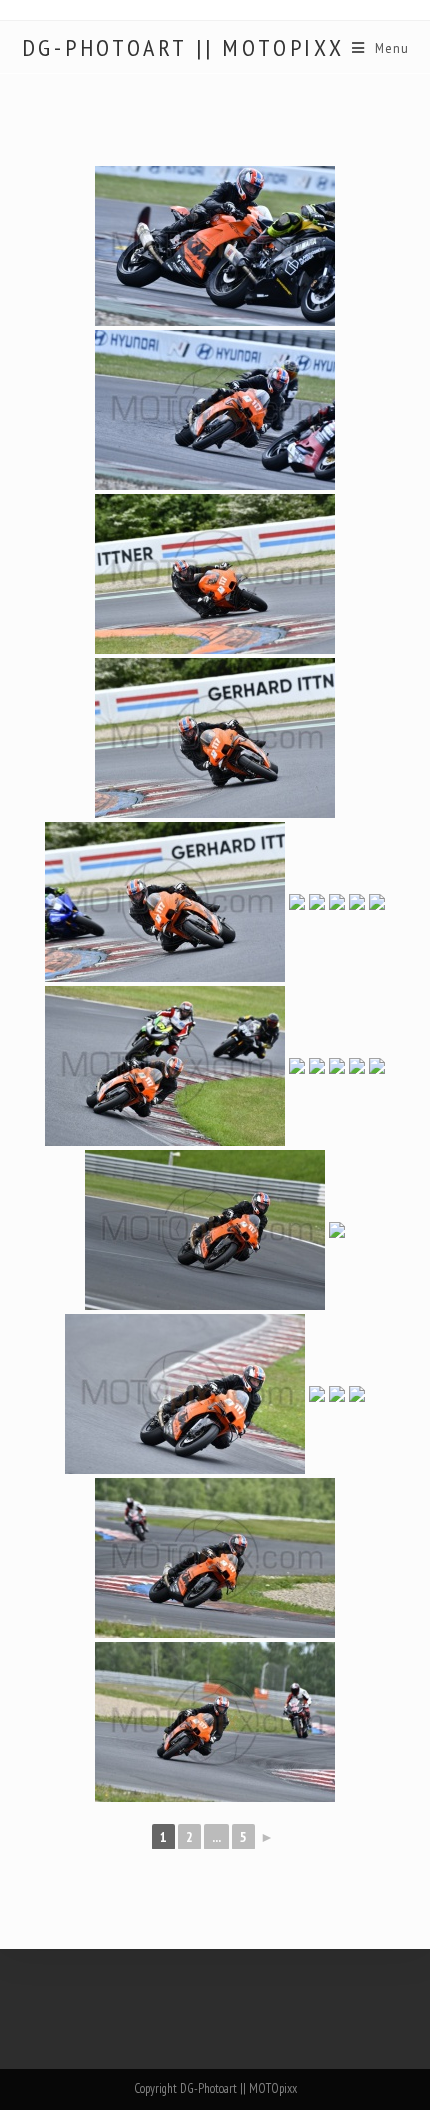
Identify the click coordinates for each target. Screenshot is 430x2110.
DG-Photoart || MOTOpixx (183, 48)
